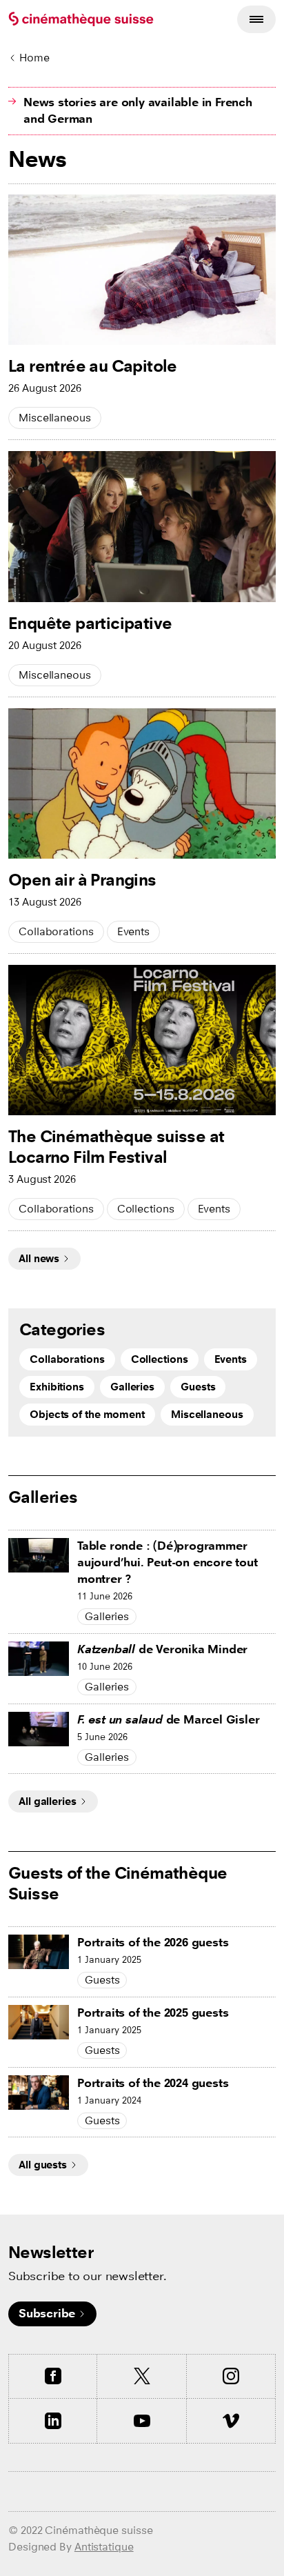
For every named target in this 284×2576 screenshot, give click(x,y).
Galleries (132, 1387)
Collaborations (56, 931)
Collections (146, 1209)
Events (133, 931)
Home (34, 58)
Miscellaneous (55, 418)
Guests (198, 1387)
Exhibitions (57, 1387)
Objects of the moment (87, 1414)
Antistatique (104, 2547)
